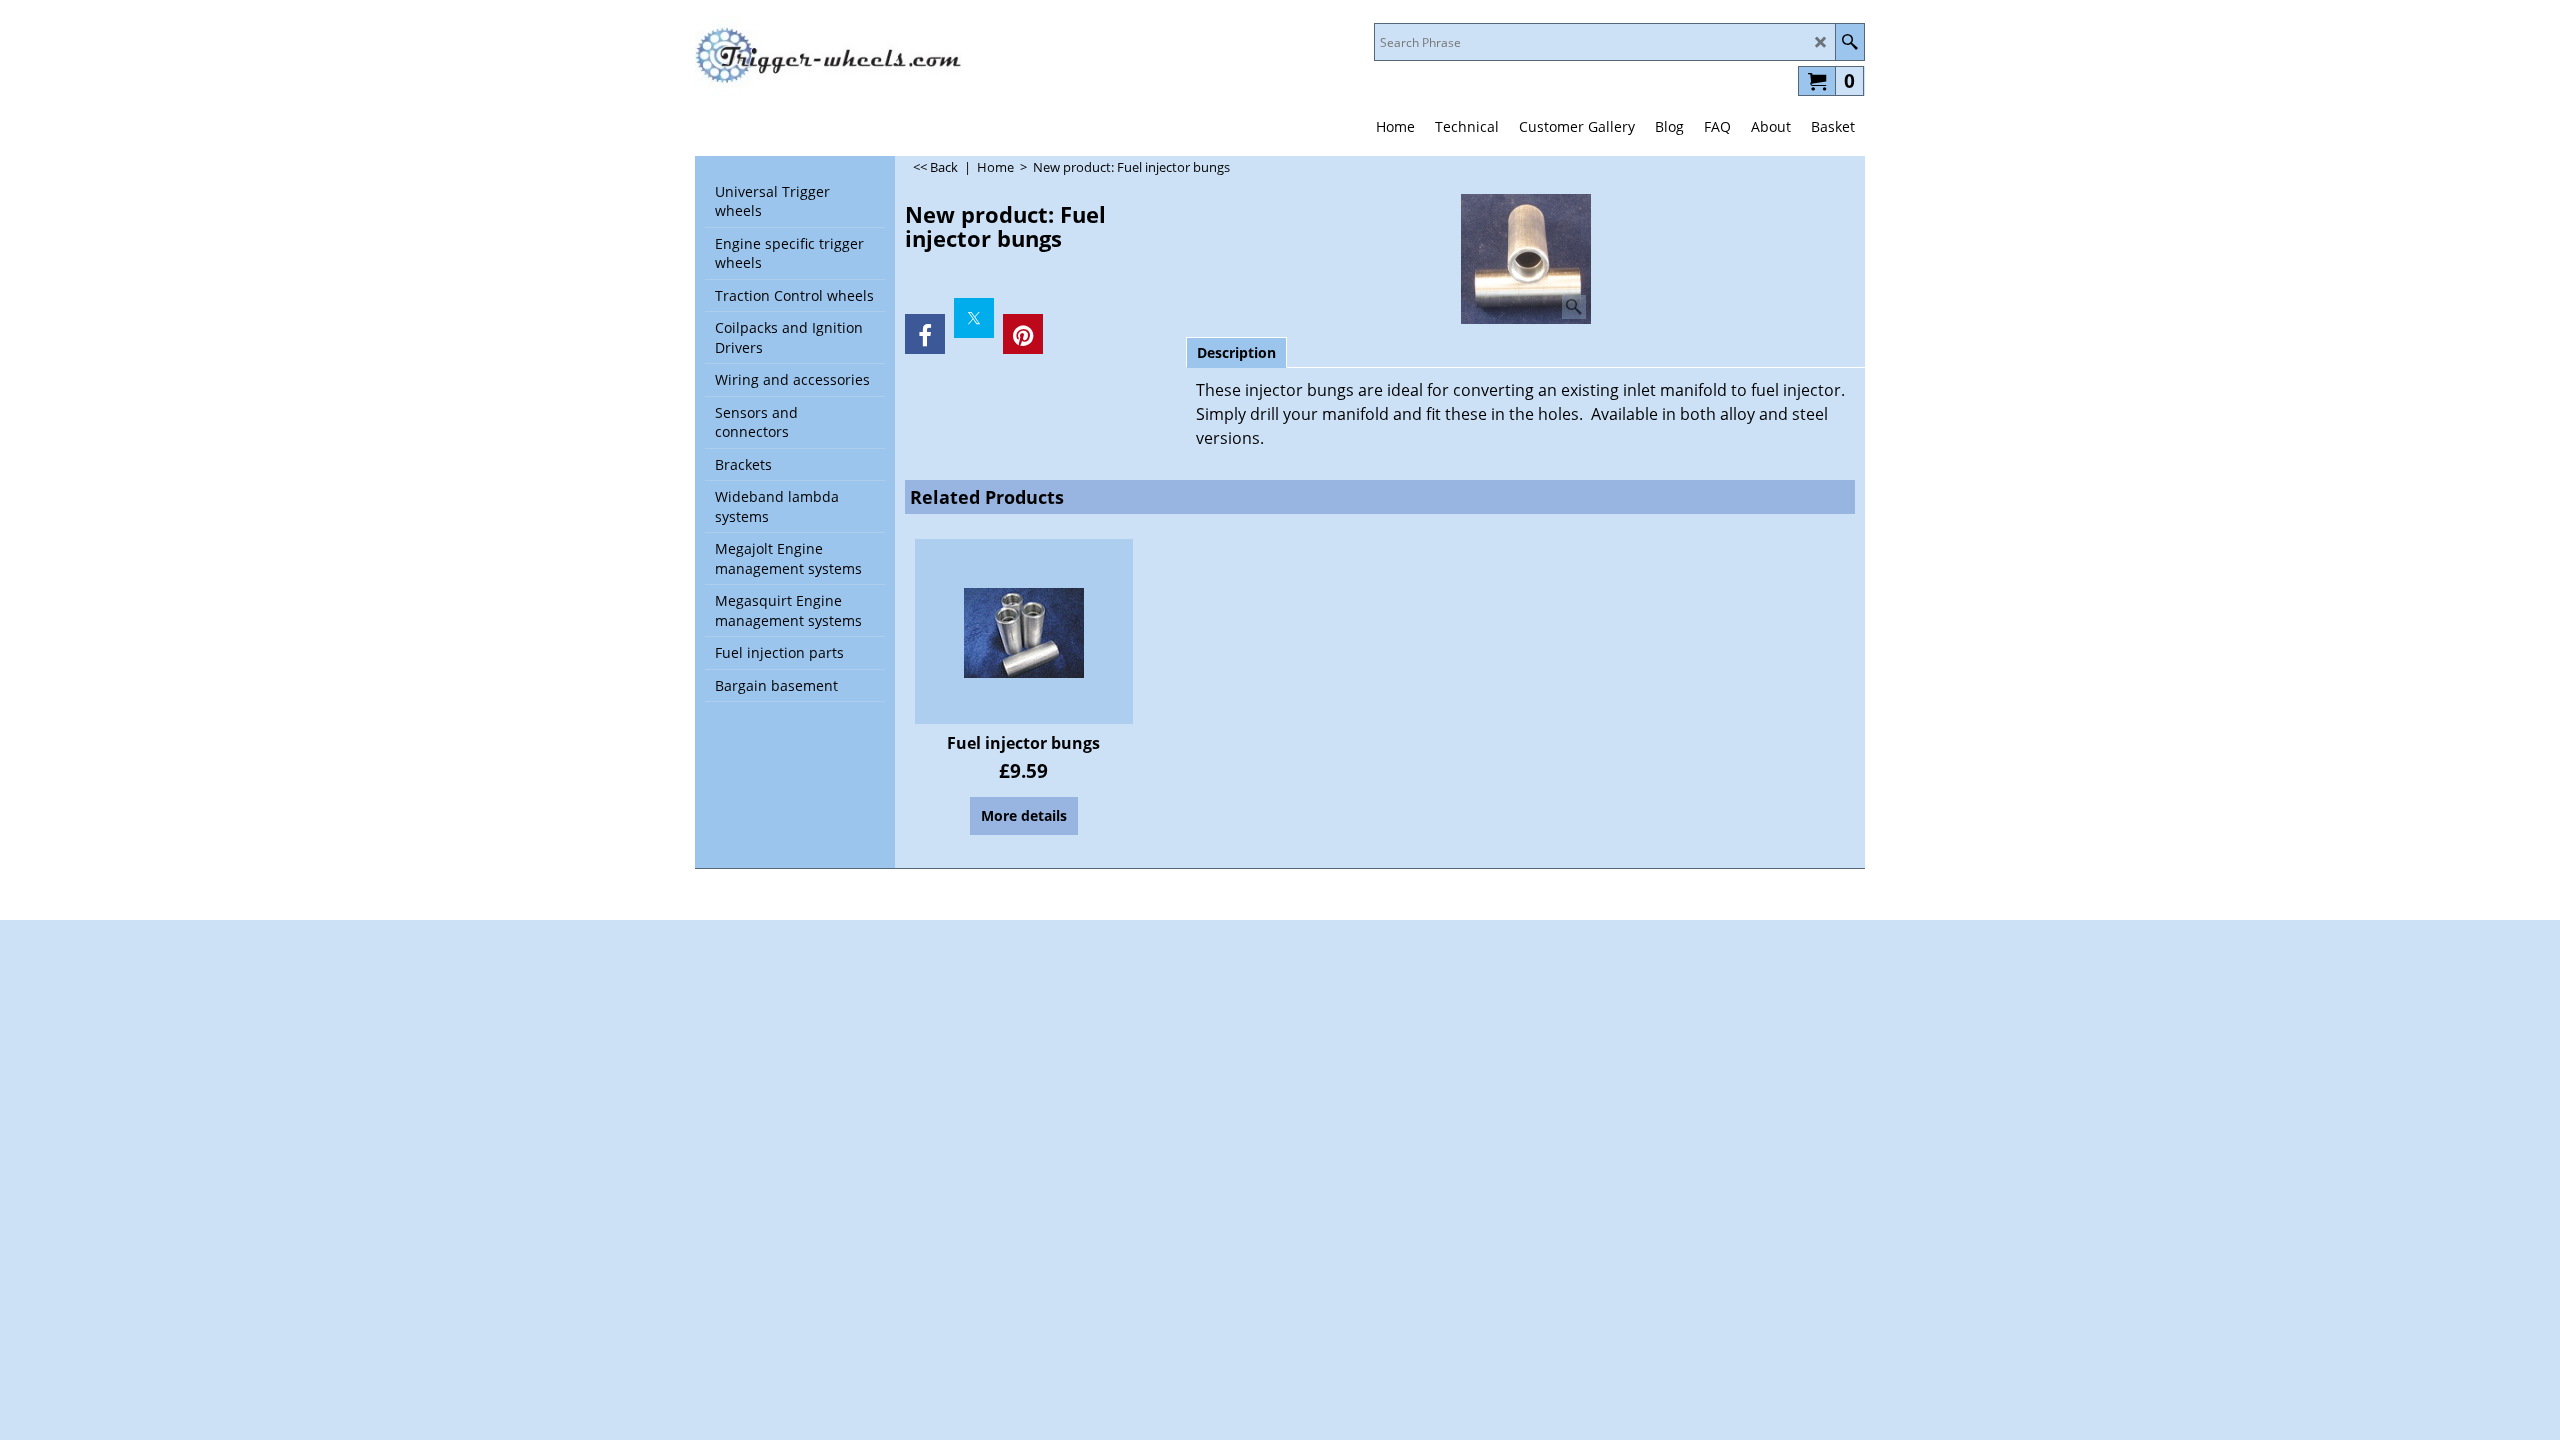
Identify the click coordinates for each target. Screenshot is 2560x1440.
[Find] (1849, 42)
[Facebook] (925, 334)
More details (1024, 815)
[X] (974, 318)
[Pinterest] (1023, 334)
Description (1236, 352)
